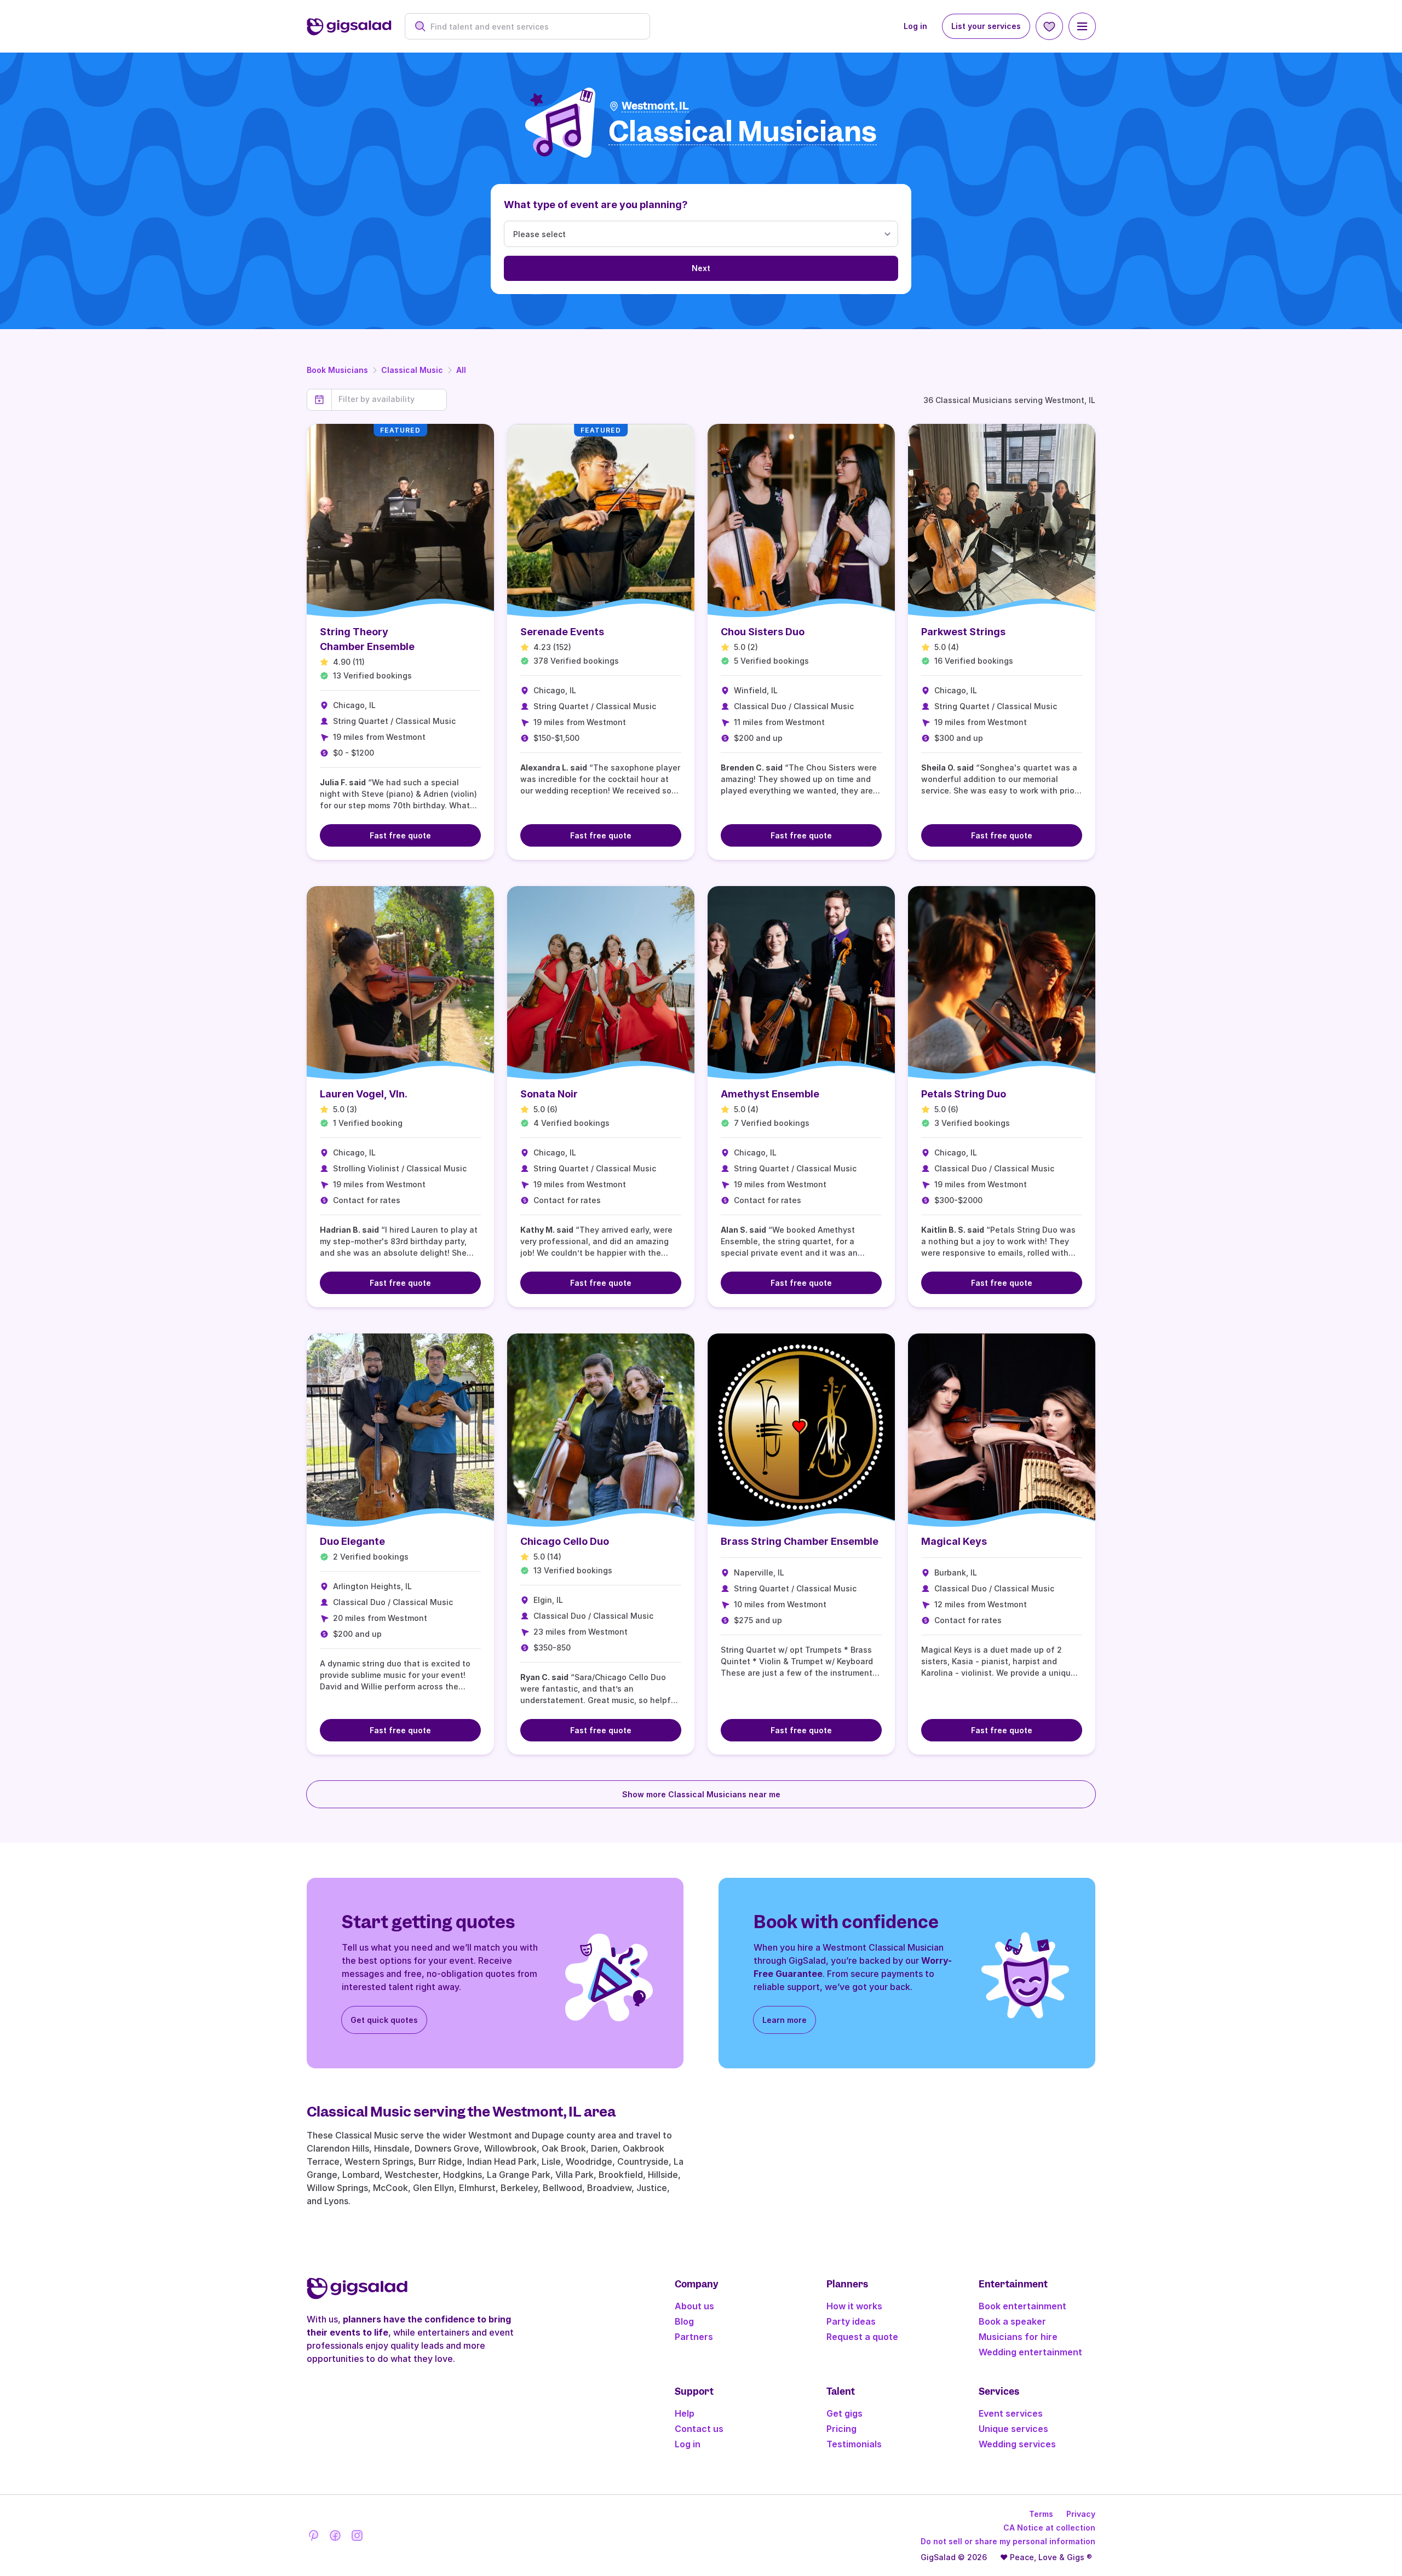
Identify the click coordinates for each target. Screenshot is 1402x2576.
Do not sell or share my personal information (1008, 2541)
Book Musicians (337, 370)
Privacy (1081, 2514)
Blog (684, 2321)
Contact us (699, 2429)
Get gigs (844, 2413)
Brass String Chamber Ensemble (800, 1541)
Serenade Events (562, 632)
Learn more (785, 2020)
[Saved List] (1049, 26)
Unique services (1013, 2429)
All (461, 370)
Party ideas (851, 2321)
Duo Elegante (352, 1541)
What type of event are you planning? (596, 205)
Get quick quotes (384, 2020)
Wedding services (1017, 2444)
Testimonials (854, 2444)
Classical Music (412, 370)
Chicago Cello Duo (565, 1541)
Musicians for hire (1018, 2337)
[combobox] (533, 27)
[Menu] (1082, 26)
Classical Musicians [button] (743, 132)
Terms (1041, 2514)
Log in (915, 26)
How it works (854, 2306)
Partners (694, 2337)
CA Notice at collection (1049, 2528)
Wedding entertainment (1030, 2352)
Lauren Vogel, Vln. (364, 1094)
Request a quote (862, 2337)
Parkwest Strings (963, 632)
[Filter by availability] (389, 399)
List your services (986, 26)
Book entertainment (1022, 2306)
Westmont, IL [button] (655, 106)
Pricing (841, 2429)
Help (685, 2413)
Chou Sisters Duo (763, 632)
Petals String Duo (964, 1094)
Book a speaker (1012, 2321)
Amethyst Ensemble (770, 1094)
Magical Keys (954, 1541)
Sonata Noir (549, 1094)
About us (694, 2306)
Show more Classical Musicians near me (701, 1794)
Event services (1011, 2413)
